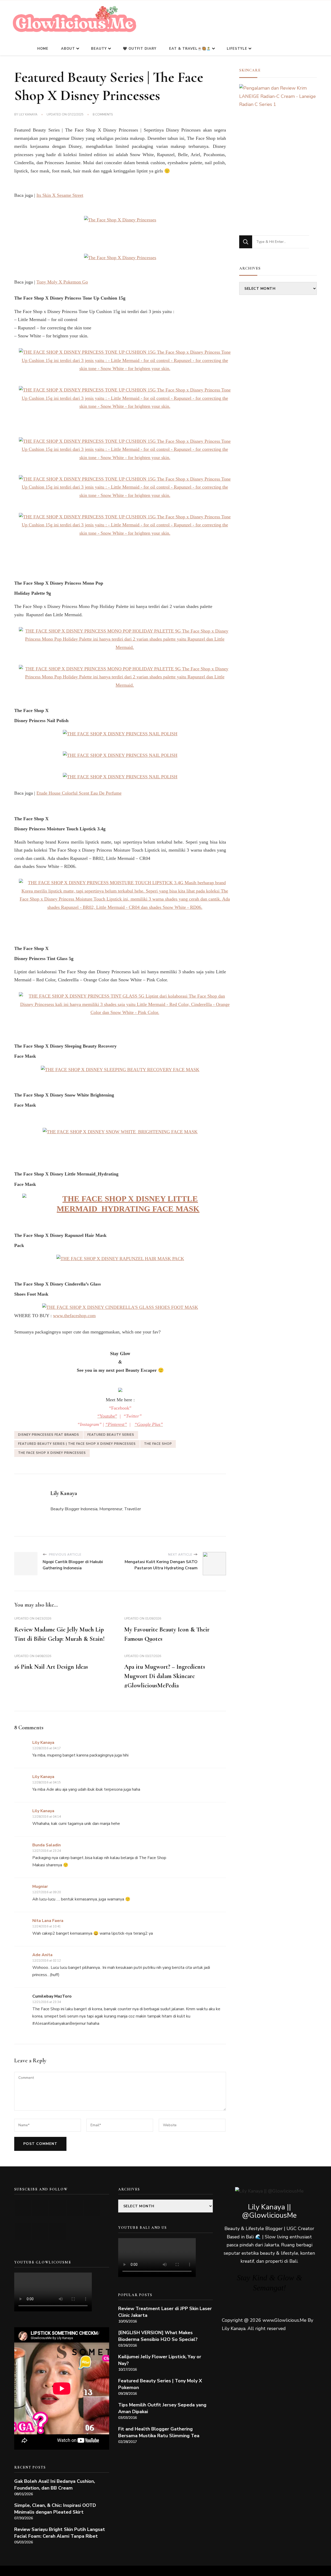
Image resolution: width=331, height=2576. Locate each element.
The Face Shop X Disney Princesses (52, 1453)
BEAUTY (99, 49)
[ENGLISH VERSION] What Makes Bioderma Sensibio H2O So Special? (158, 2336)
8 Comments (103, 115)
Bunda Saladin (47, 1845)
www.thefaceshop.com (74, 1316)
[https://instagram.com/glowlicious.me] (40, 2208)
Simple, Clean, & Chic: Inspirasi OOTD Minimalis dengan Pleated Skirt (55, 2509)
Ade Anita (42, 1955)
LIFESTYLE (237, 49)
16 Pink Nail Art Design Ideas (51, 1667)
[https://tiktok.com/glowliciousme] (40, 2232)
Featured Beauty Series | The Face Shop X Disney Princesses (77, 1444)
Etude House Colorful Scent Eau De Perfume (79, 793)
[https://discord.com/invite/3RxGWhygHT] (58, 2232)
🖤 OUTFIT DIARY (140, 49)
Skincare (250, 70)
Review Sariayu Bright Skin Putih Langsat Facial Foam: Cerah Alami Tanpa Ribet (60, 2533)
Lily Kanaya (28, 114)
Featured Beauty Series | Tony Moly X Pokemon (160, 2384)
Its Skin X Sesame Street (60, 195)
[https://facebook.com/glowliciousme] (75, 2208)
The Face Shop (158, 1444)
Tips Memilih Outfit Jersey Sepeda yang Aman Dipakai (162, 2408)
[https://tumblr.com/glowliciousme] (92, 2208)
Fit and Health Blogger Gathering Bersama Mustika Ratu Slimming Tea (159, 2432)
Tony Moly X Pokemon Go (62, 282)
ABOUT (68, 49)
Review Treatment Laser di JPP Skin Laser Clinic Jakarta (165, 2312)
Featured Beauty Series (111, 1435)
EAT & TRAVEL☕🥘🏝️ (190, 49)
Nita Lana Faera (48, 1921)
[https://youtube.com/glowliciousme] (23, 2208)
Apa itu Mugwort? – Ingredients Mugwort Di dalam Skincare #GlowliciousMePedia (165, 1676)
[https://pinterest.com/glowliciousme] (23, 2232)
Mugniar (40, 1886)
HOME (43, 49)
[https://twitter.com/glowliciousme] (58, 2208)
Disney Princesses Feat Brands (49, 1435)
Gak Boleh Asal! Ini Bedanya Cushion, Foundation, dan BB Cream (55, 2485)
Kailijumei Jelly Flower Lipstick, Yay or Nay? (160, 2360)
